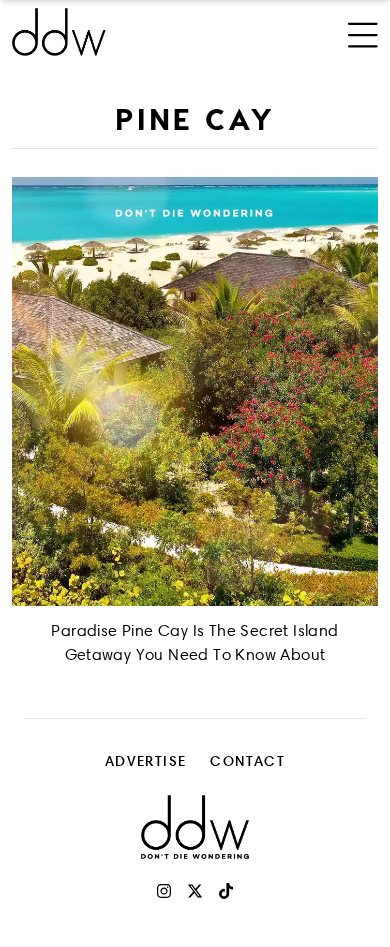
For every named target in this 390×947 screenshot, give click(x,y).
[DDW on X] (195, 891)
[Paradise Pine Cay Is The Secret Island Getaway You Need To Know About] (195, 391)
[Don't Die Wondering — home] (126, 32)
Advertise (146, 760)
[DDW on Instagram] (164, 891)
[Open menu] (363, 32)
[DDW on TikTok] (226, 891)
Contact (247, 760)
